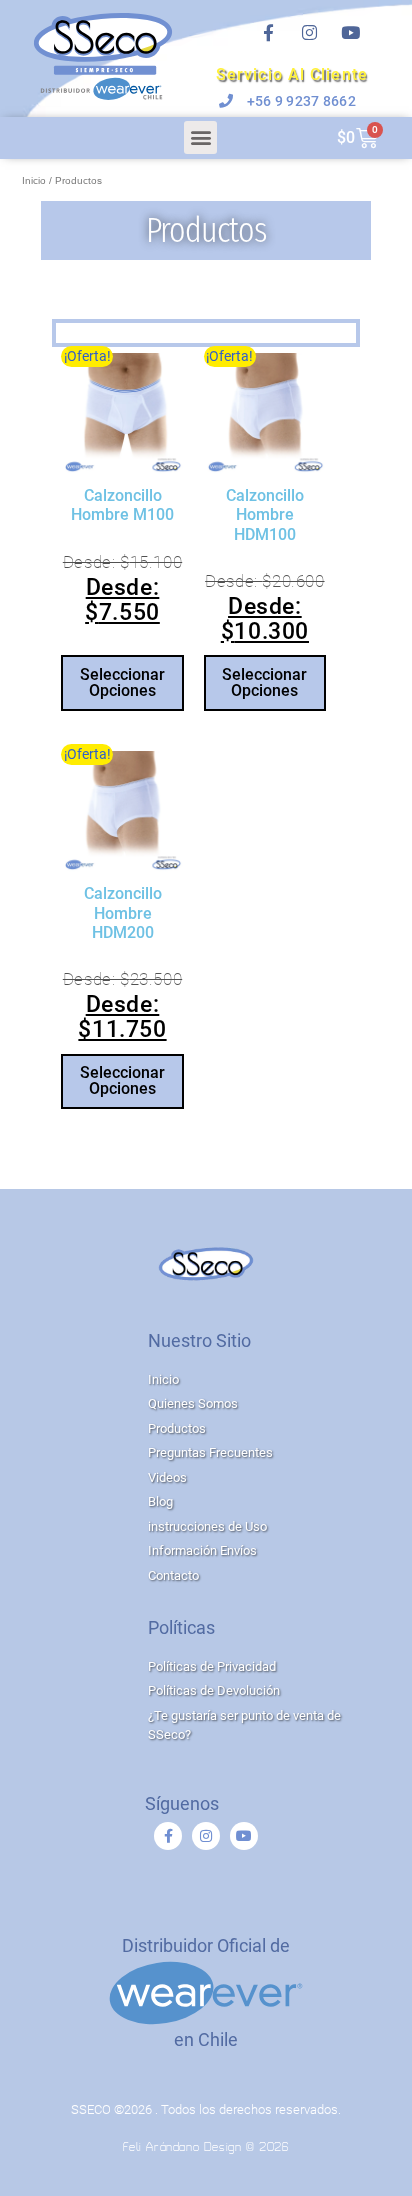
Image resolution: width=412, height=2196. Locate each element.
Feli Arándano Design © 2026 (205, 2148)
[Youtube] (350, 33)
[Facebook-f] (268, 33)
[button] (200, 137)
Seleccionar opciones (122, 682)
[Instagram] (309, 33)
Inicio (34, 180)
